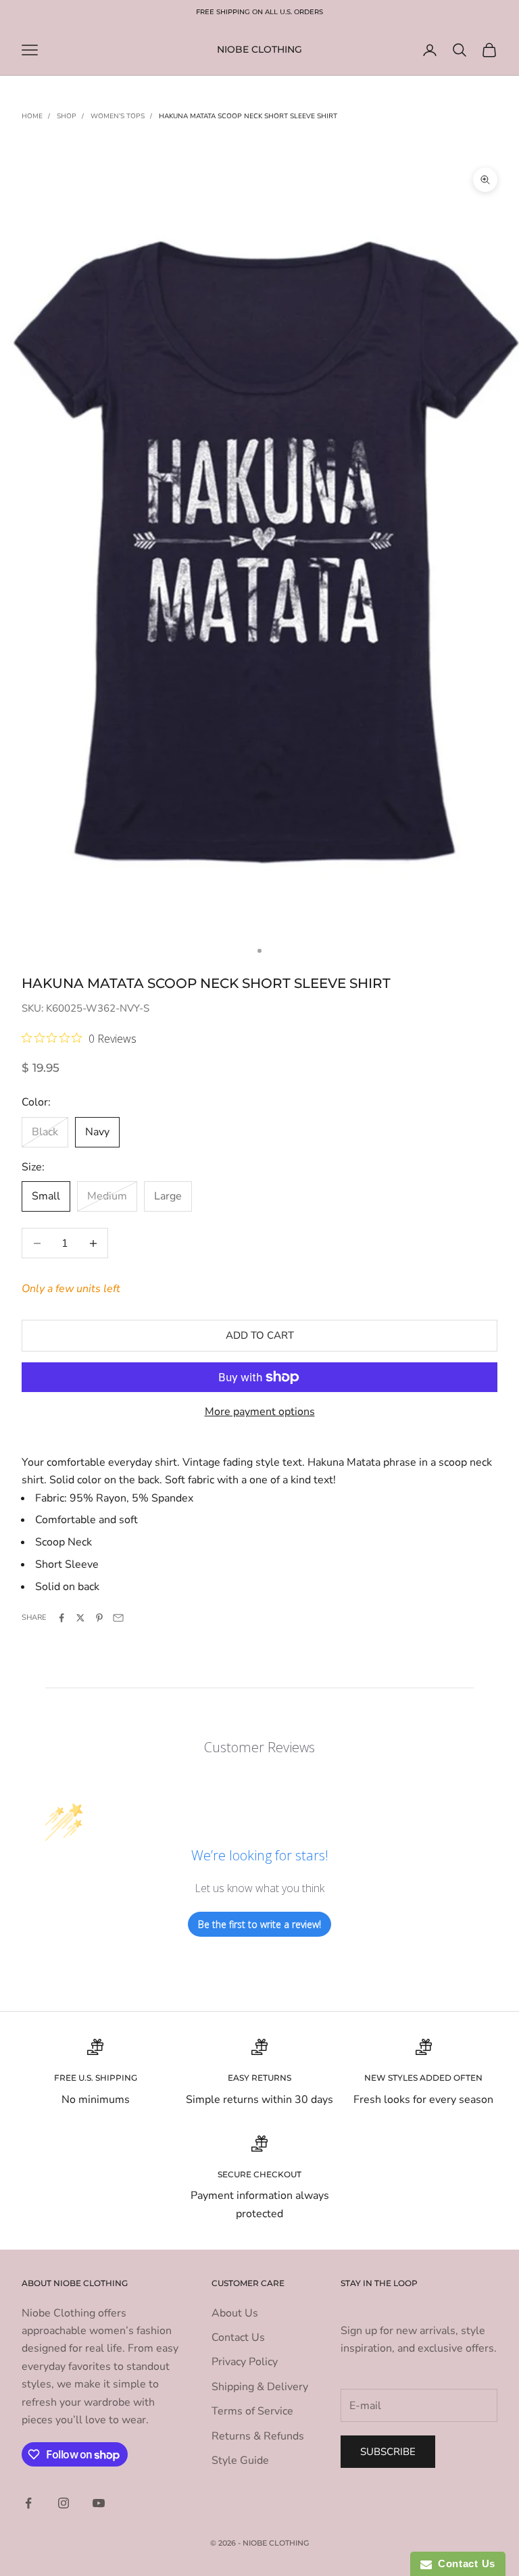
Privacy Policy (245, 2362)
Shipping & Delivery (260, 2387)
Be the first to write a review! (259, 1924)
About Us (235, 2313)
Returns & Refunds (258, 2436)
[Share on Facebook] (61, 1618)
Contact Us (238, 2337)
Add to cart (260, 1335)
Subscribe (388, 2452)
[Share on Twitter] (80, 1618)
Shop (67, 116)
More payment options (260, 1412)
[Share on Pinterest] (99, 1618)
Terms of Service (252, 2411)
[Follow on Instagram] (64, 2503)
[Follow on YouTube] (99, 2503)
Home (32, 116)
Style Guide (240, 2460)
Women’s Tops (118, 116)
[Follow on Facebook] (28, 2503)
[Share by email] (118, 1618)
